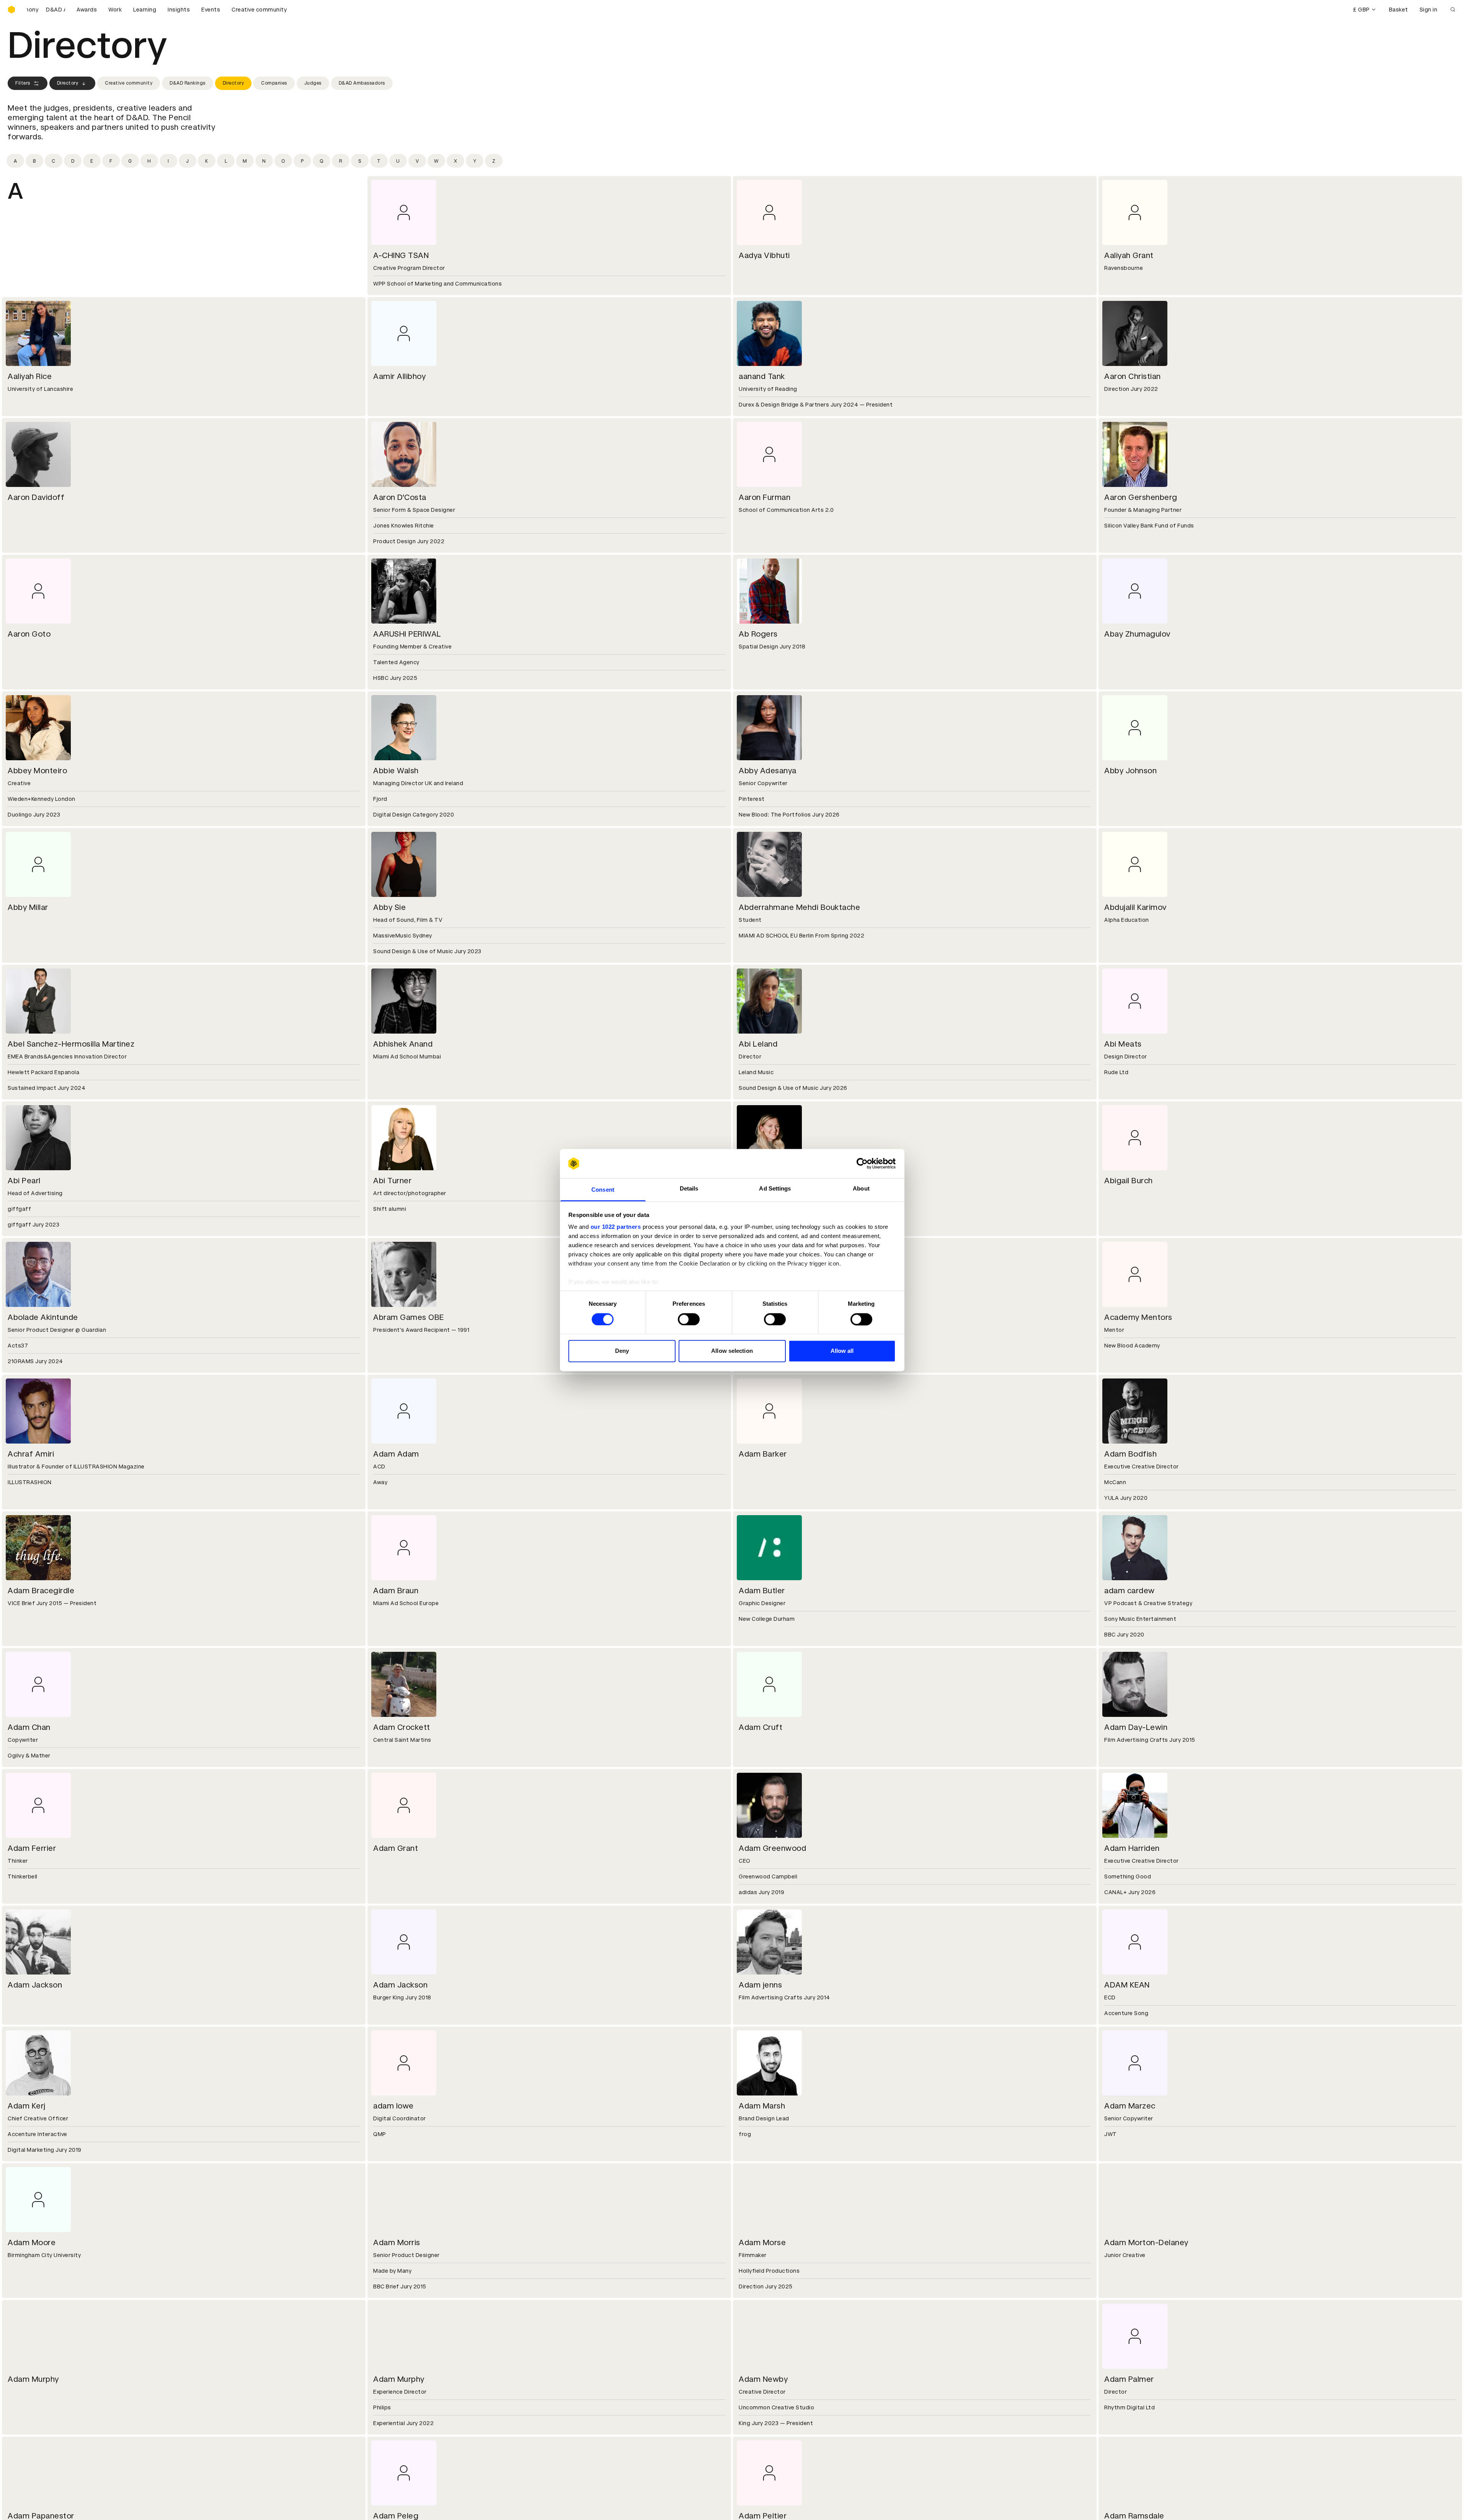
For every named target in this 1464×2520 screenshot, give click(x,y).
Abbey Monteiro (37, 771)
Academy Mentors (1138, 1317)
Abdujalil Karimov (1135, 907)
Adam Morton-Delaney (1146, 2242)
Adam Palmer (1129, 2379)
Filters (23, 83)
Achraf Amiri (31, 1454)
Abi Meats (1123, 1044)
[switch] (689, 1319)
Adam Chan (29, 1727)
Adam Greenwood (772, 1848)
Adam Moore (32, 2242)
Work (115, 10)
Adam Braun (396, 1591)
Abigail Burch (1129, 1181)
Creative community (259, 10)
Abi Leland (758, 1044)
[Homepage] (11, 10)
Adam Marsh (762, 2106)
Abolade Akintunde (43, 1317)
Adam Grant (396, 1848)
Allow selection (732, 1351)
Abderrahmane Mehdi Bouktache (799, 907)
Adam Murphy (33, 2379)
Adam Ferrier (32, 1848)
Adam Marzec (1130, 2106)
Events (211, 10)
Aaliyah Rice (30, 376)
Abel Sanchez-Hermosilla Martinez (71, 1044)
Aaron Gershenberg (1141, 497)
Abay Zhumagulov (1137, 634)
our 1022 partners (616, 1227)
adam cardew (1129, 1591)
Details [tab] (689, 1189)
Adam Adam (396, 1454)
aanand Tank (762, 376)
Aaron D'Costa (400, 497)
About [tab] (861, 1189)
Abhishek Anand (403, 1044)
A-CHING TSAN (401, 255)
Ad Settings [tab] (775, 1189)
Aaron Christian (1133, 376)
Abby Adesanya (768, 771)
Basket (1399, 10)
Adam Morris (397, 2242)
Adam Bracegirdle (41, 1591)
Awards (87, 10)
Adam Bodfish (1130, 1454)
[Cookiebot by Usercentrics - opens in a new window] (862, 1163)
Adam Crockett (402, 1727)
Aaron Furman (765, 497)
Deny (622, 1351)
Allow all (842, 1351)
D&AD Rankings (188, 83)
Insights (179, 10)
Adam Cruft (761, 1727)
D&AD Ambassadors (362, 83)
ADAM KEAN (1127, 1985)
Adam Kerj (27, 2106)
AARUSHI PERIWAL (407, 634)
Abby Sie (389, 907)
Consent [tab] (603, 1190)
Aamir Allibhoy (399, 376)
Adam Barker (763, 1454)
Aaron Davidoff (36, 497)
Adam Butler (762, 1591)
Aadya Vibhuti (764, 255)
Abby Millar (28, 907)
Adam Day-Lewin (1136, 1727)
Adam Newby (763, 2379)
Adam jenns (760, 1985)
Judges (313, 83)
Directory (68, 83)
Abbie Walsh (396, 771)
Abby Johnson (1130, 771)
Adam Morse (762, 2242)
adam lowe (393, 2106)
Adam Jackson (35, 1985)
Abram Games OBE (409, 1317)
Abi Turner (392, 1181)
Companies (274, 83)
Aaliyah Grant (1129, 255)
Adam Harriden (1132, 1848)
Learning (145, 10)
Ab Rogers (758, 634)
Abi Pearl (24, 1181)
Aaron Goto (29, 634)
